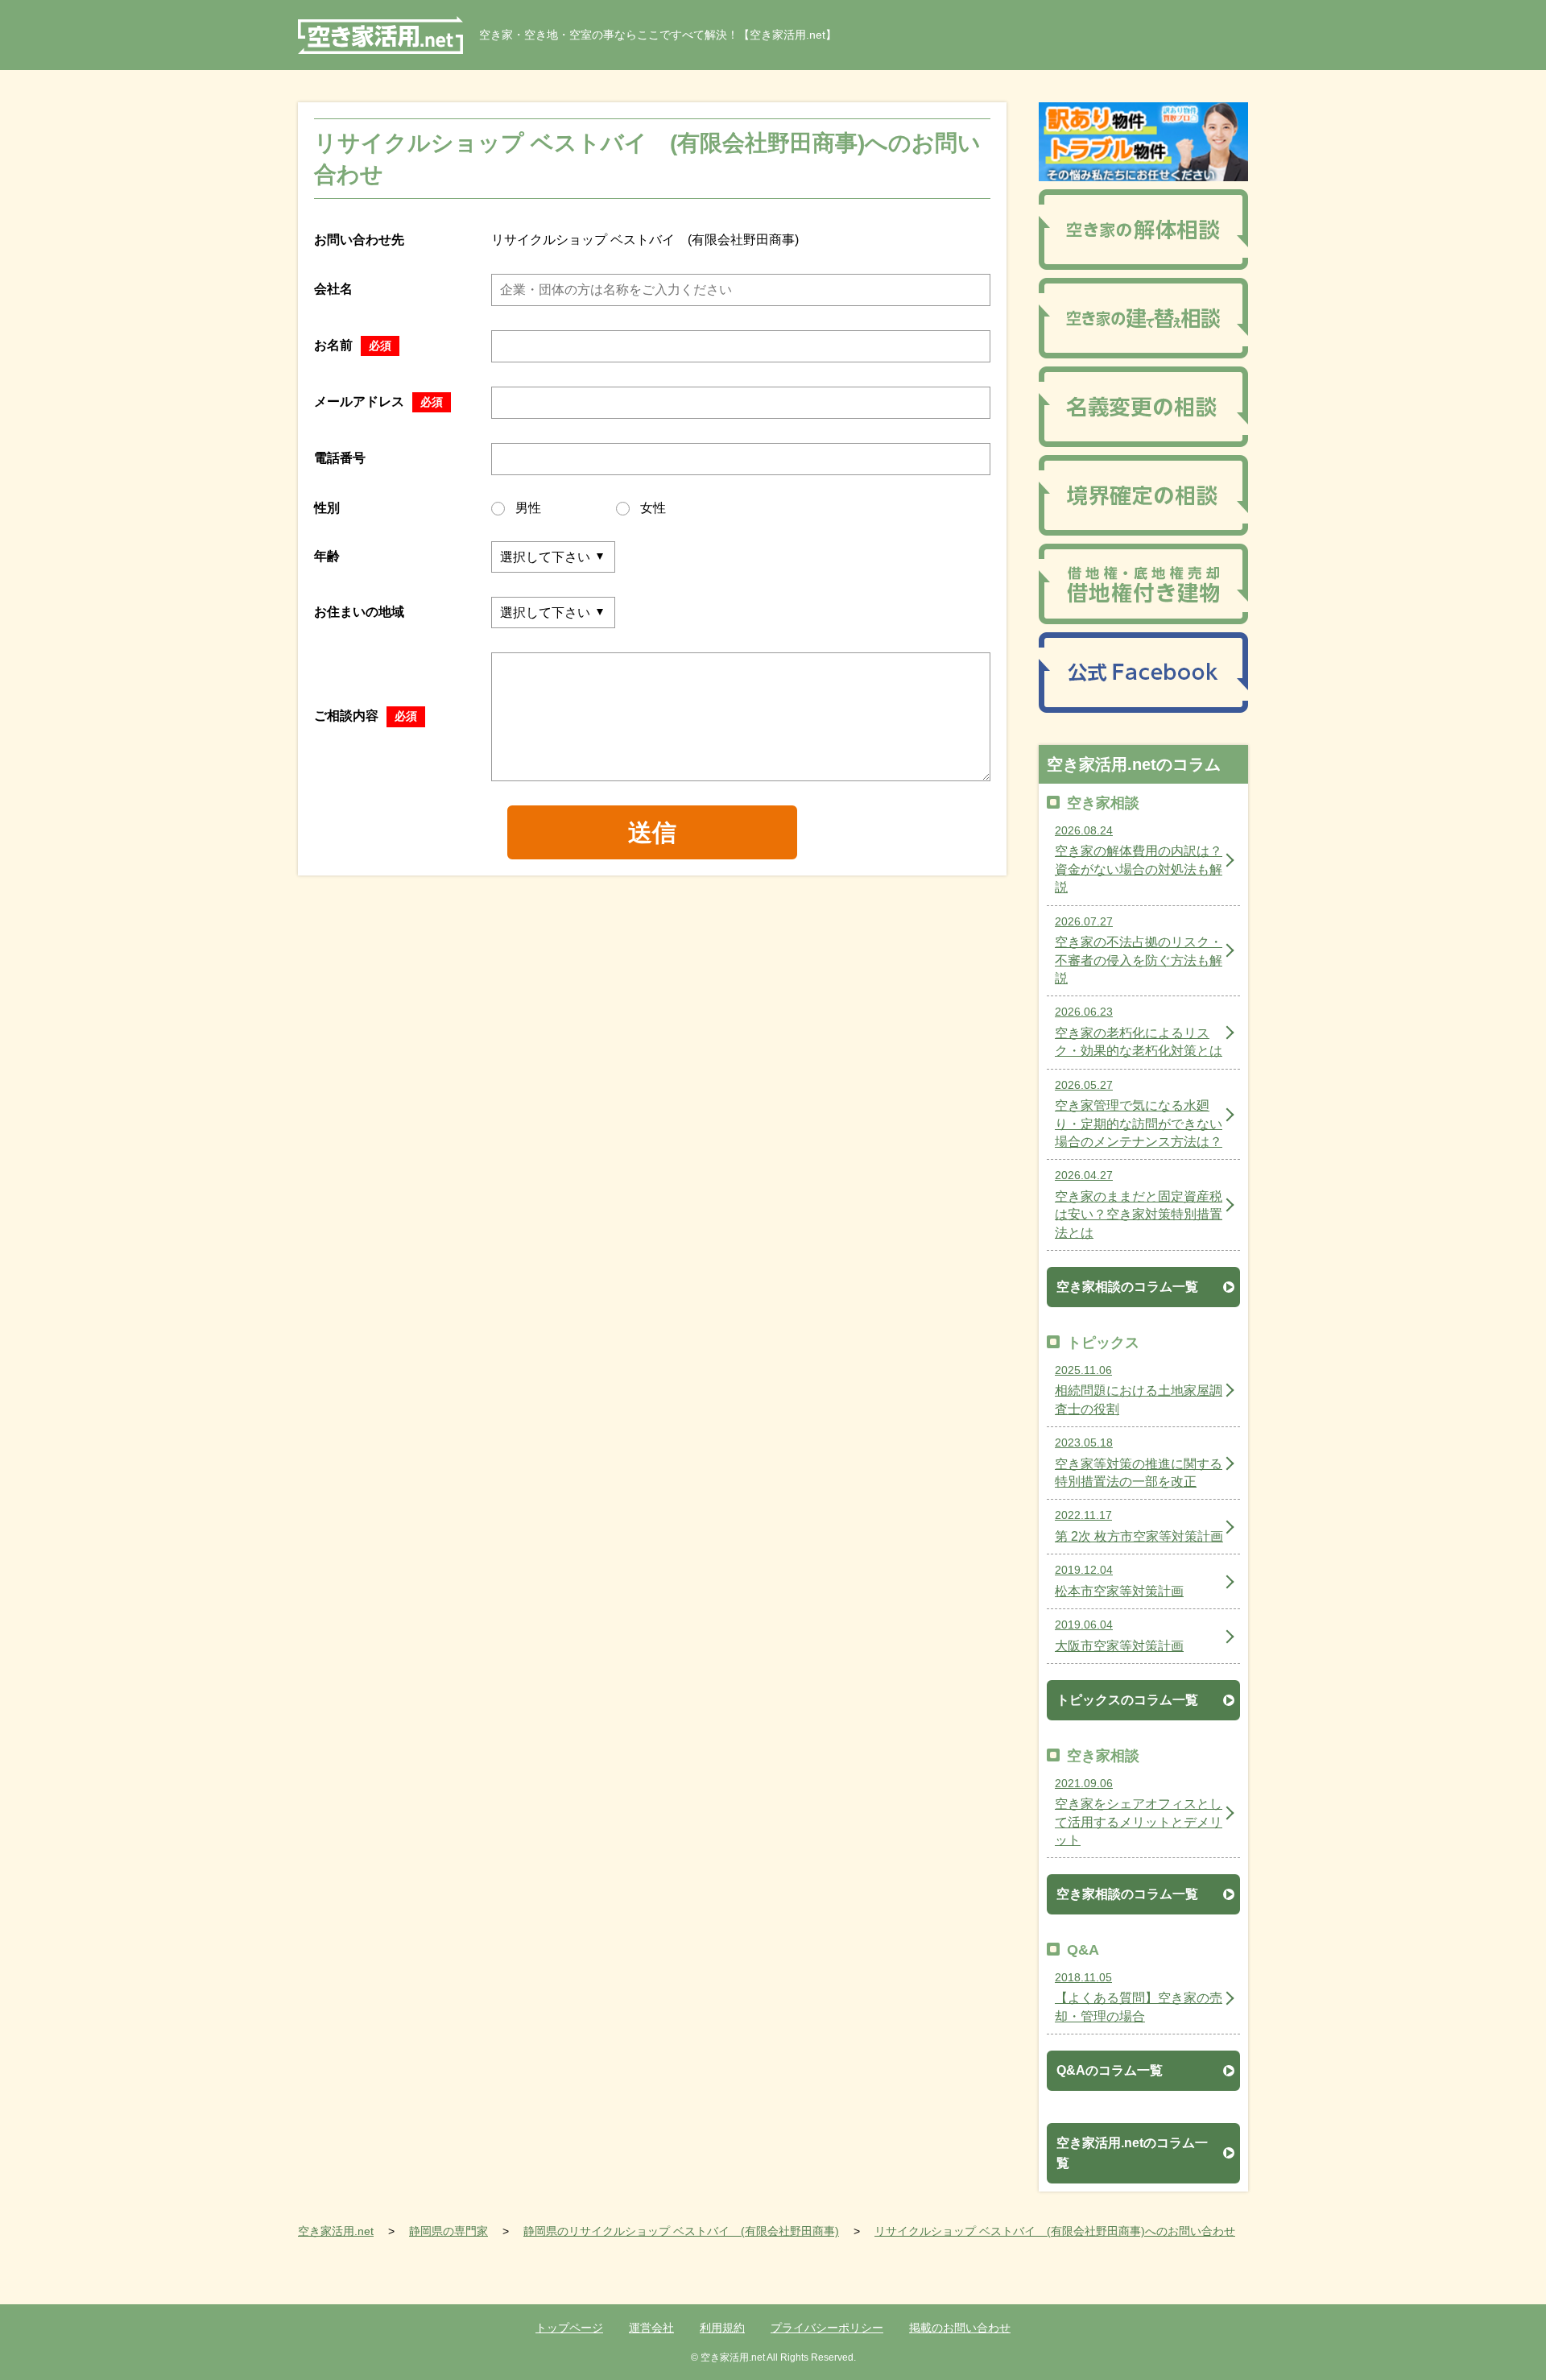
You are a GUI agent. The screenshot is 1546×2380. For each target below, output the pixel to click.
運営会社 (651, 2328)
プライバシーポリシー (827, 2328)
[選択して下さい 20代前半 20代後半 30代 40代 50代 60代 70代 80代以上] (553, 557)
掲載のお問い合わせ (960, 2328)
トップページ (569, 2328)
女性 (653, 508)
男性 (528, 508)
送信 (652, 832)
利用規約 (722, 2328)
